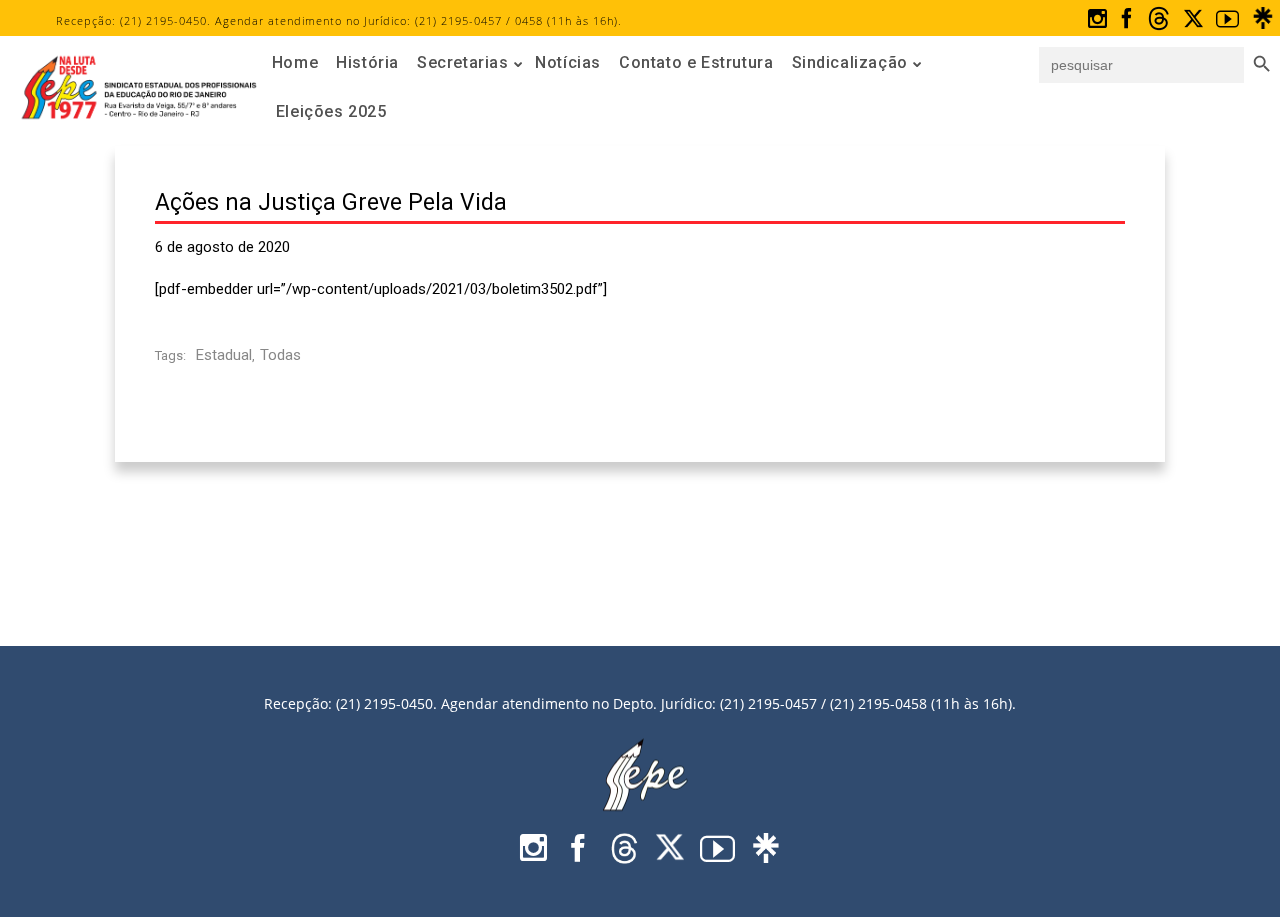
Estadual (224, 355)
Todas (280, 355)
